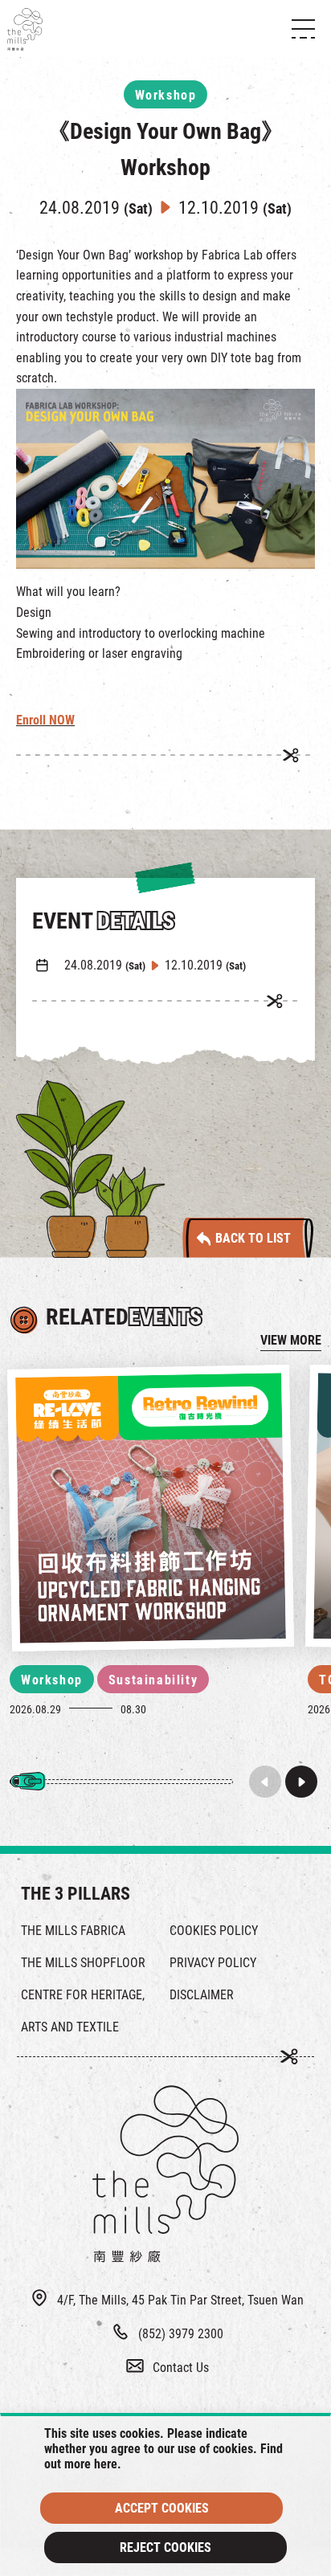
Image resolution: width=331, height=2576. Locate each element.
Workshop (52, 1680)
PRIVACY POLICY (213, 1963)
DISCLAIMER (202, 1995)
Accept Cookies (162, 2508)
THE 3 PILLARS (76, 1894)
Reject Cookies (165, 2547)
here (106, 2464)
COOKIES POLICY (214, 1931)
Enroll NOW (45, 720)
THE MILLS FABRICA (73, 1931)
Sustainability (153, 1680)
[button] (301, 1782)
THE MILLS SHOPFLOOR (83, 1963)
